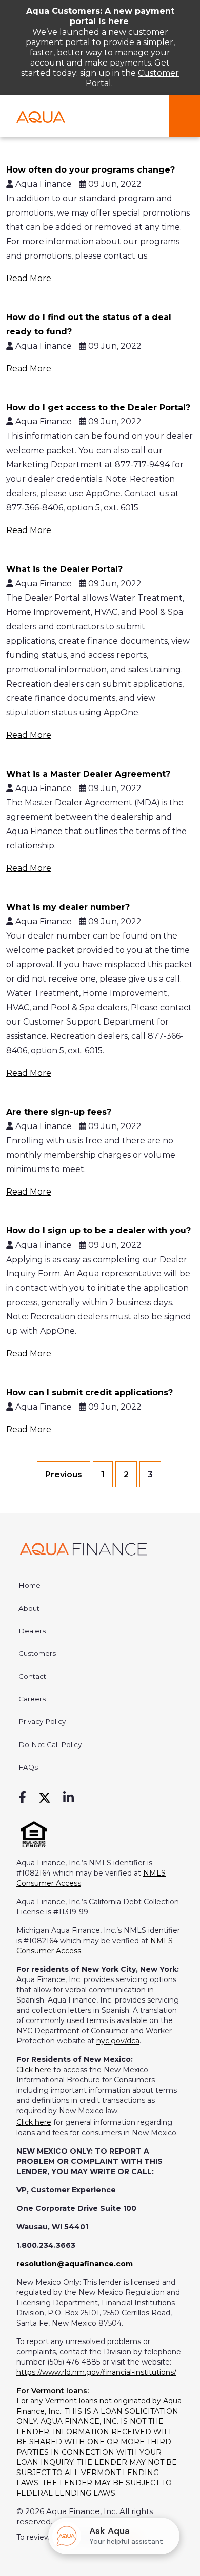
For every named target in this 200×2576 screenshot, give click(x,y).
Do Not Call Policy (50, 1744)
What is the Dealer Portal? (64, 569)
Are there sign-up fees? (59, 1112)
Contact (32, 1676)
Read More (29, 278)
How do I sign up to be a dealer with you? (98, 1231)
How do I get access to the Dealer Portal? (98, 407)
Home (29, 1585)
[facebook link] (22, 1798)
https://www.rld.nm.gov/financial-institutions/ (96, 2372)
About (29, 1608)
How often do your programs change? (91, 170)
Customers (37, 1653)
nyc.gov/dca (118, 2041)
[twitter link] (45, 1798)
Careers (32, 1699)
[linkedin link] (68, 1798)
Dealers (32, 1631)
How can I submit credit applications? (89, 1392)
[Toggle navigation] (185, 116)
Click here (34, 2070)
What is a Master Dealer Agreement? (88, 774)
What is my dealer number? (68, 907)
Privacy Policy (42, 1721)
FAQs (28, 1767)
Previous (64, 1474)
